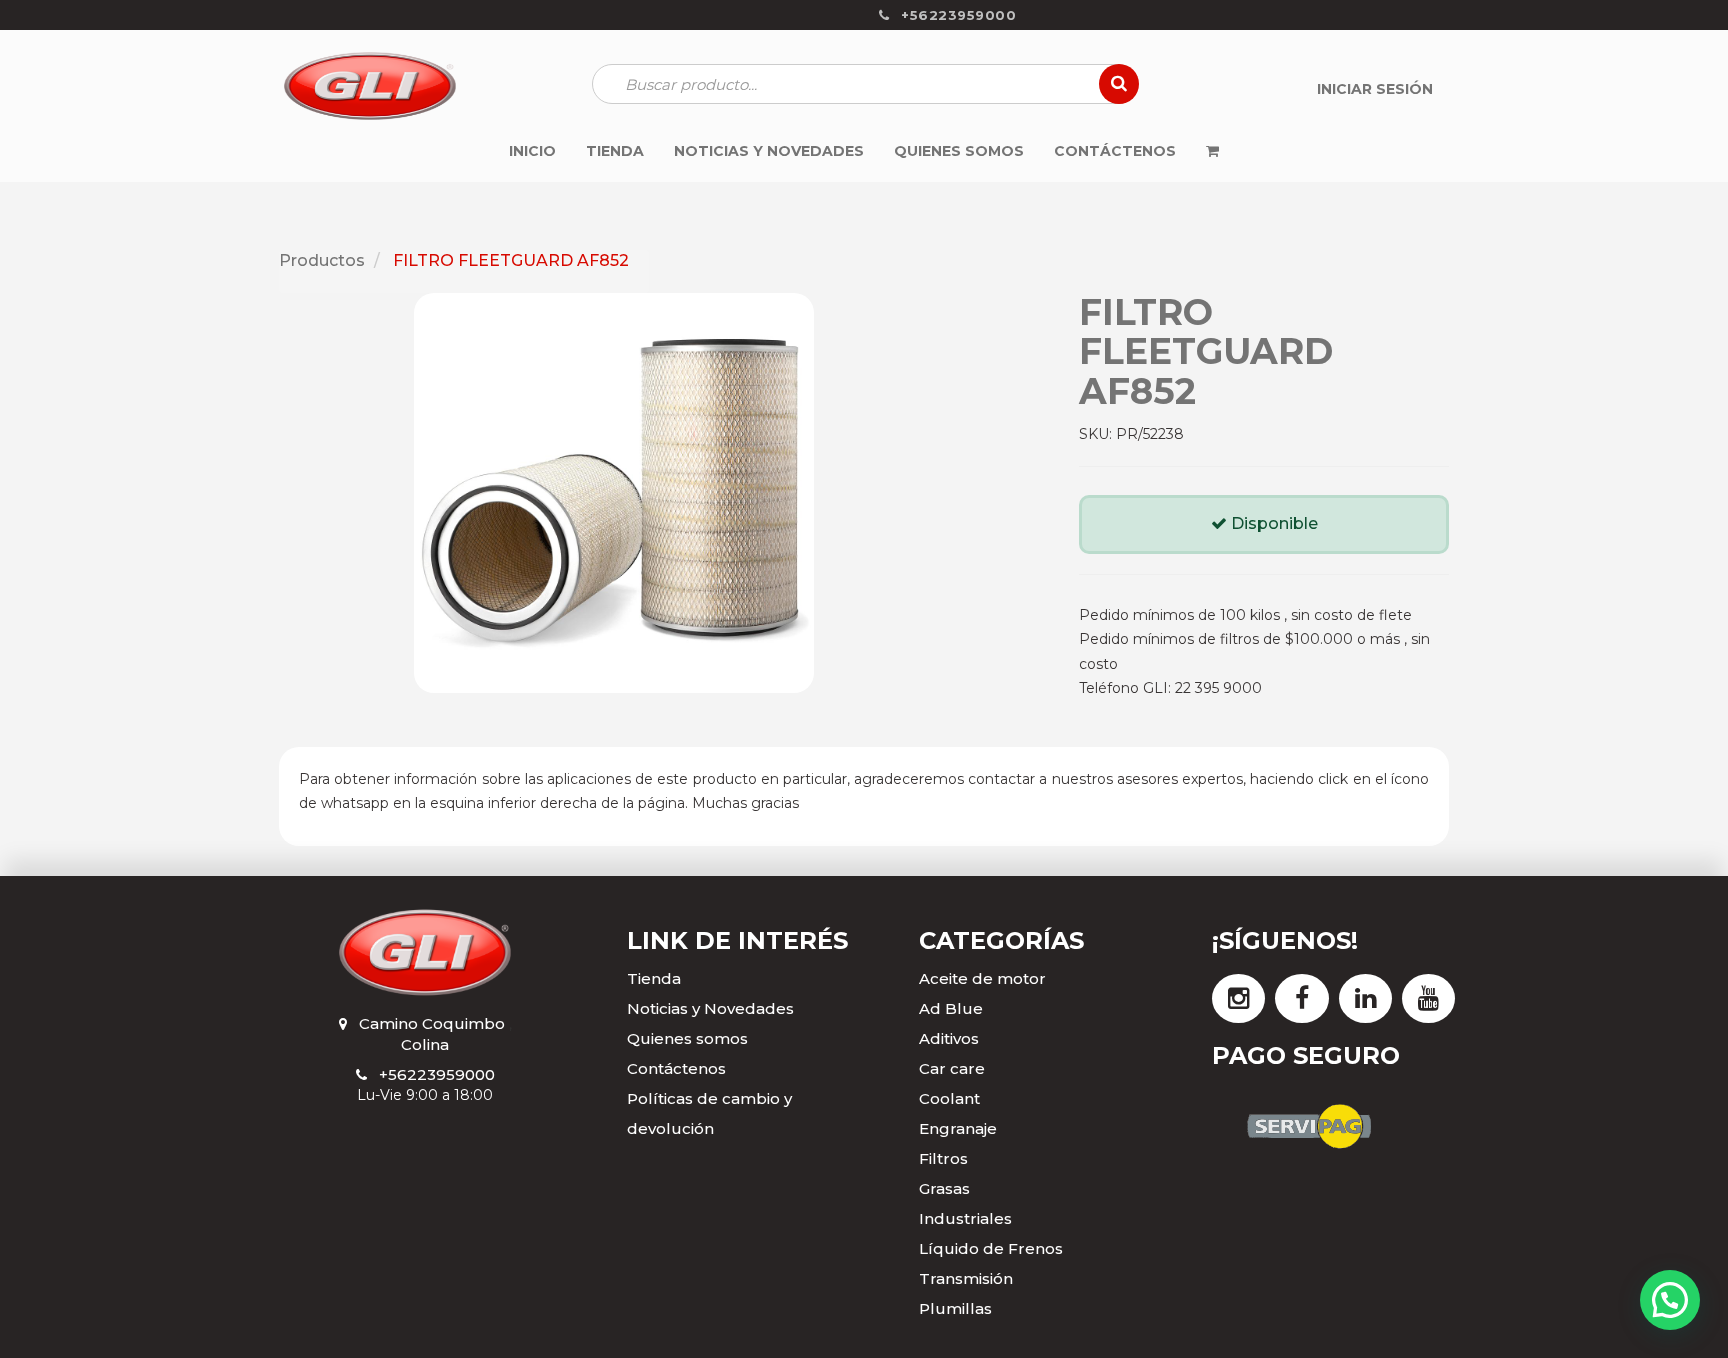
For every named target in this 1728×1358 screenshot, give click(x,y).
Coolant (949, 1098)
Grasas (944, 1188)
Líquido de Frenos (991, 1248)
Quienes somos (687, 1038)
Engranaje (958, 1128)
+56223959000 (437, 1074)
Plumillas (955, 1308)
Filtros (943, 1158)
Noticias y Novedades (710, 1008)
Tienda (654, 978)
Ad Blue (951, 1008)
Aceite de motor (982, 978)
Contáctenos (676, 1068)
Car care (952, 1068)
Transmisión (966, 1278)
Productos (322, 260)
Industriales (965, 1218)
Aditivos (949, 1038)
